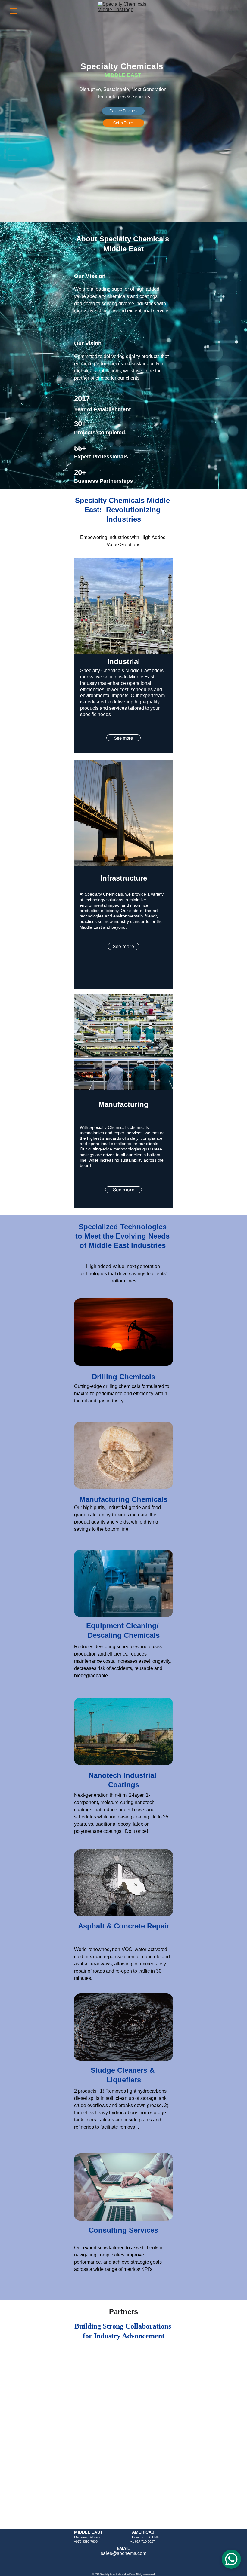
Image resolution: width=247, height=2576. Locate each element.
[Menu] (13, 11)
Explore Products (123, 111)
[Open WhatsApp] (231, 2559)
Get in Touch (123, 123)
